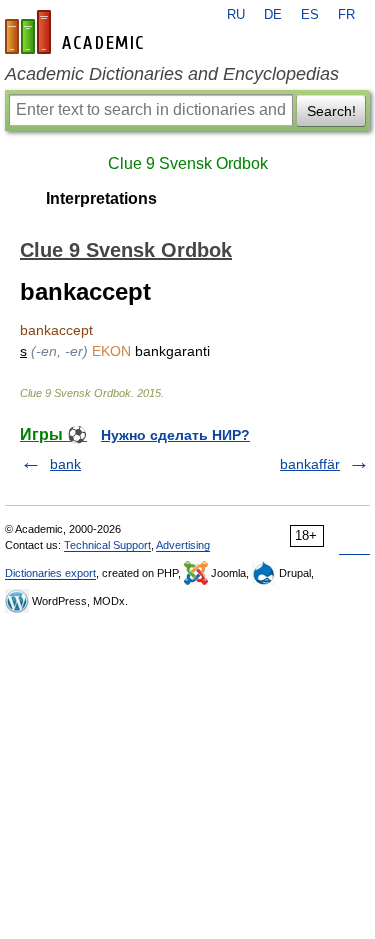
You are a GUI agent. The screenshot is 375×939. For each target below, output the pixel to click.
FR (346, 15)
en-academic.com (77, 32)
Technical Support (107, 545)
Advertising (183, 545)
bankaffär (310, 464)
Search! (331, 111)
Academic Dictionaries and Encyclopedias (172, 74)
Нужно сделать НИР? (175, 435)
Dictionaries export (50, 573)
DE (273, 15)
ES (310, 15)
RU (236, 15)
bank (65, 464)
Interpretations (101, 198)
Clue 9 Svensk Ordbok (188, 163)
